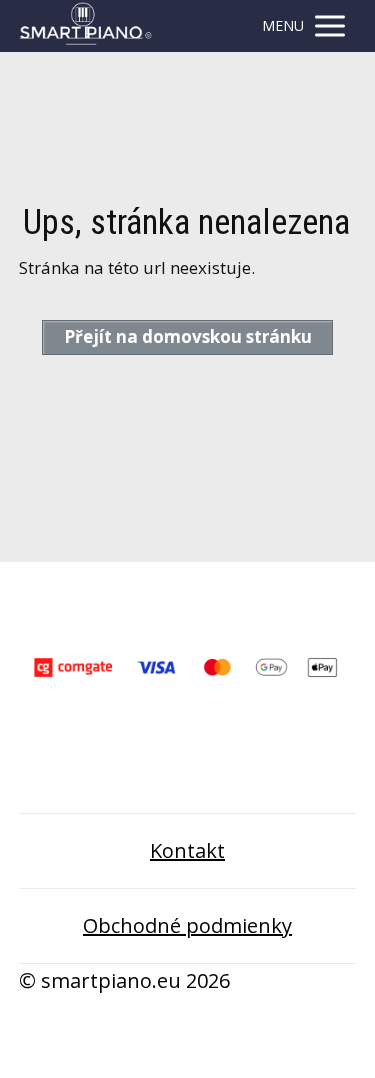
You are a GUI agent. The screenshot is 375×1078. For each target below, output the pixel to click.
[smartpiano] (85, 25)
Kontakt (187, 850)
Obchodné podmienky (187, 925)
